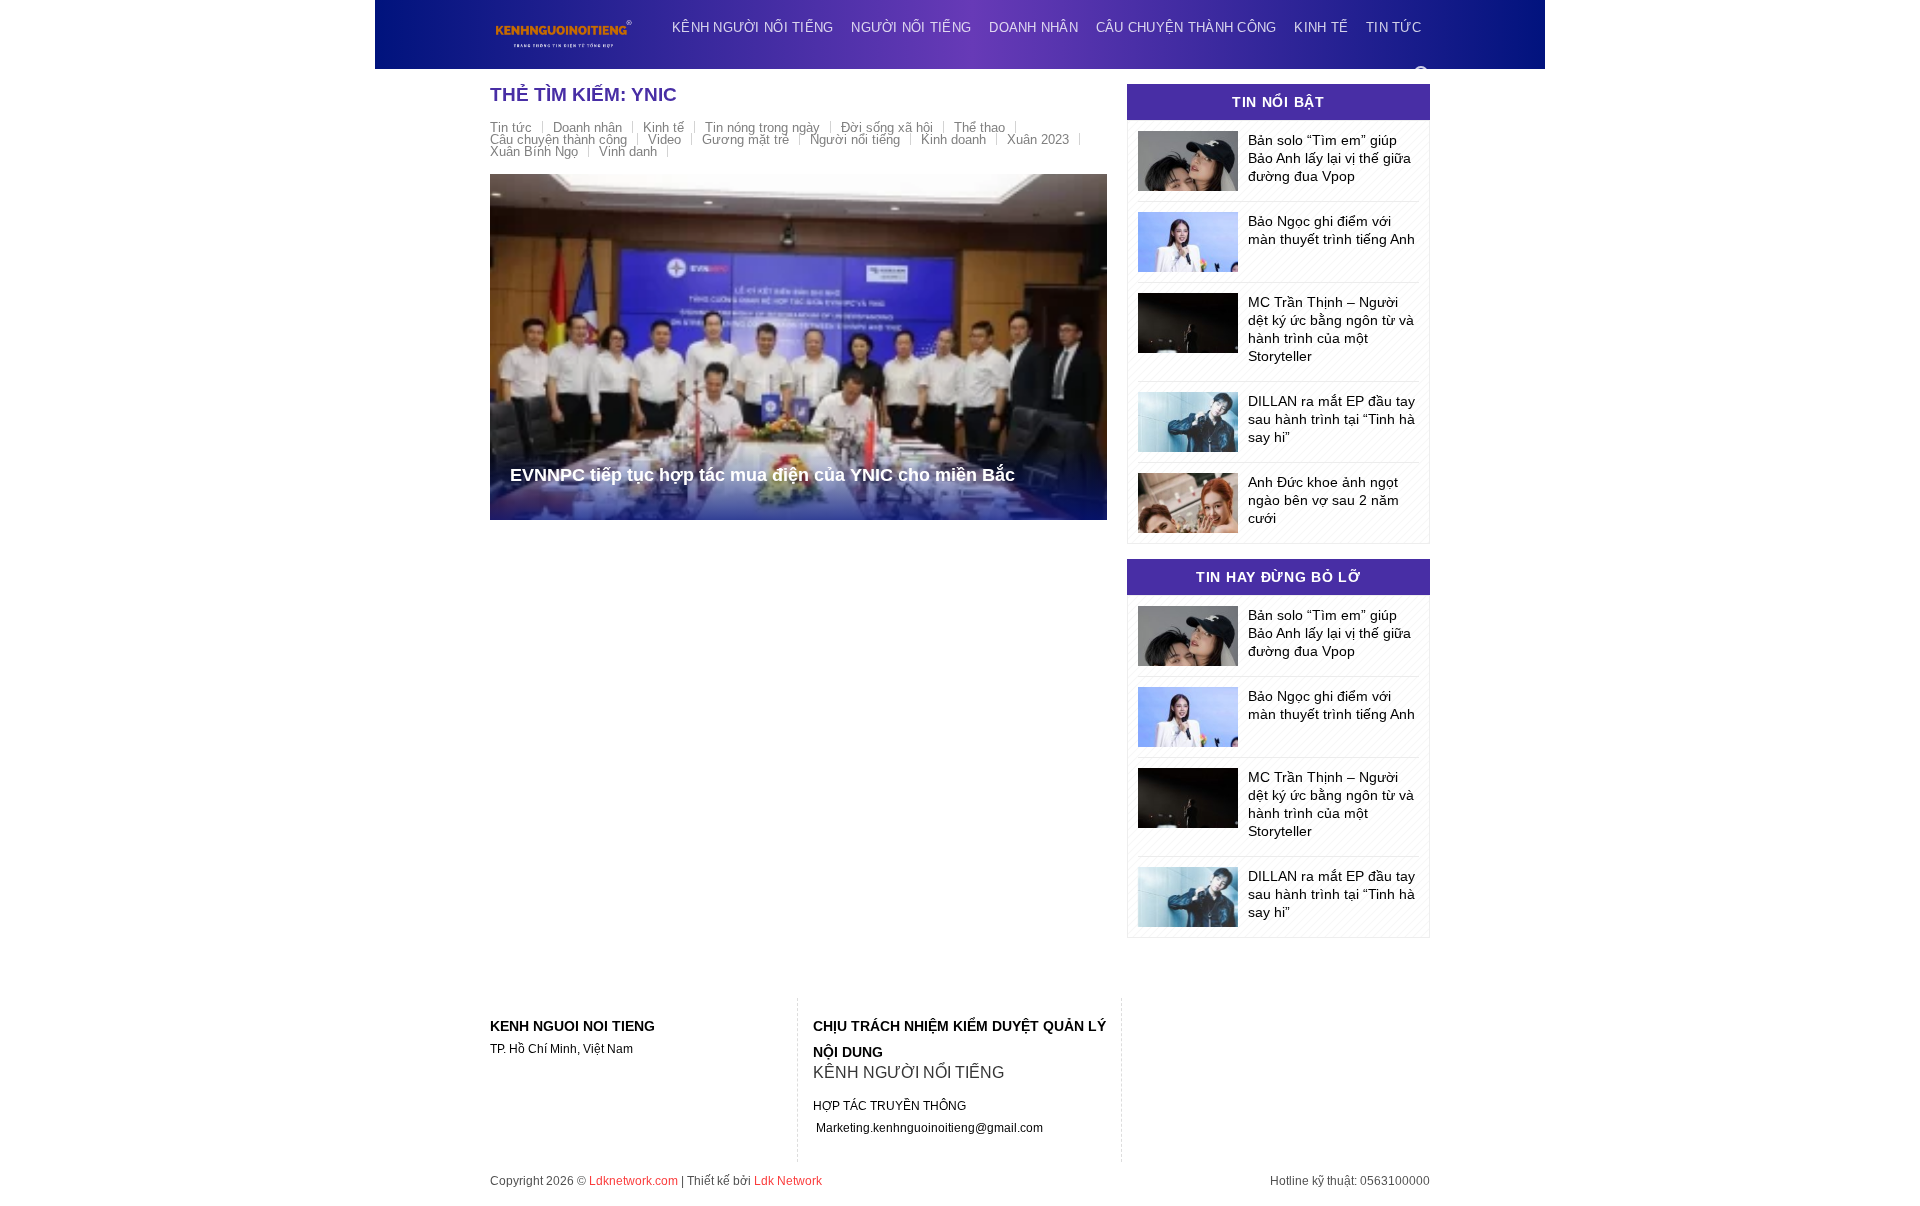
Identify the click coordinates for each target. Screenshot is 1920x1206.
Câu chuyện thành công (1186, 27)
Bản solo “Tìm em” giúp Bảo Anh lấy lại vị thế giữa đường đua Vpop (1329, 158)
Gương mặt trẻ (745, 139)
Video (664, 139)
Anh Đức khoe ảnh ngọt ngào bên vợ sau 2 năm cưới (1323, 500)
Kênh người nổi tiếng (752, 27)
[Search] (1422, 74)
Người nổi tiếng (911, 27)
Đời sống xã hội (887, 127)
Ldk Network (788, 1181)
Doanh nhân (1033, 27)
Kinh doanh (953, 139)
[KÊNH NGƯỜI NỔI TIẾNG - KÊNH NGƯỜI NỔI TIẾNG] (564, 34)
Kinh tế (1321, 27)
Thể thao (979, 127)
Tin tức (1393, 27)
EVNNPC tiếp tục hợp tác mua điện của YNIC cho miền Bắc (762, 475)
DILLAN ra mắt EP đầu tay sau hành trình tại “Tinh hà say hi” (1331, 419)
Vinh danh (628, 151)
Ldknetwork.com (633, 1181)
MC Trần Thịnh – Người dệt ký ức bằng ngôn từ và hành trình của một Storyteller (1331, 329)
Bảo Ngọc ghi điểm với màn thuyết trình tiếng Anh (1331, 230)
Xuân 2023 (1038, 139)
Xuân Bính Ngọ (534, 151)
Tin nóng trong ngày (762, 127)
